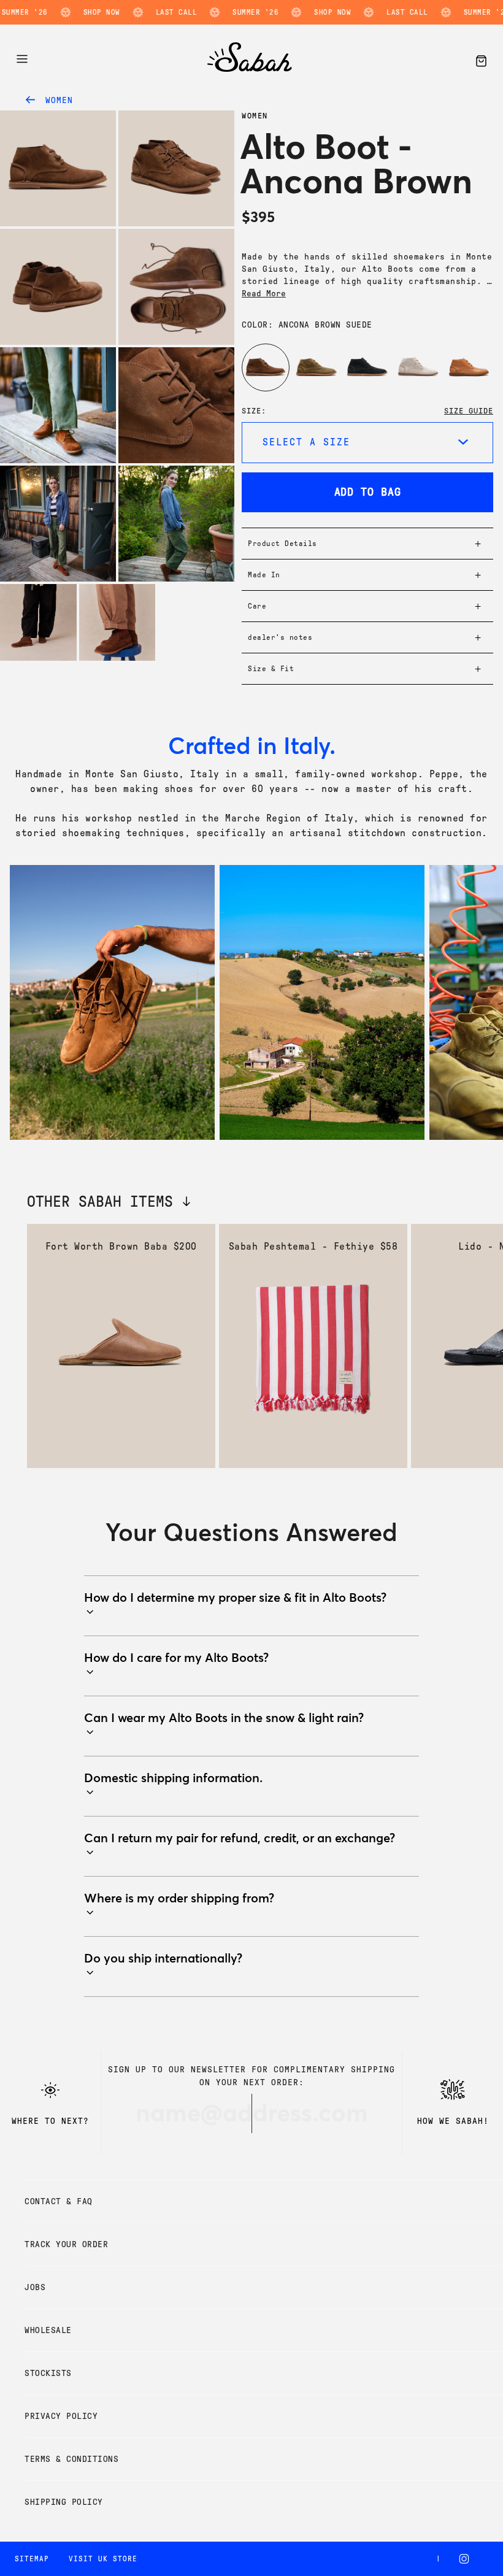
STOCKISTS (48, 2373)
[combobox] (367, 443)
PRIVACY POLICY (61, 2416)
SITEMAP (32, 2559)
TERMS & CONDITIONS (71, 2459)
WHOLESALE (48, 2330)
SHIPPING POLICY (64, 2502)
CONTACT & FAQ (59, 2201)
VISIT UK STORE (103, 2559)
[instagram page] (467, 2559)
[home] (250, 68)
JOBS (35, 2287)
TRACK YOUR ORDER (66, 2244)
